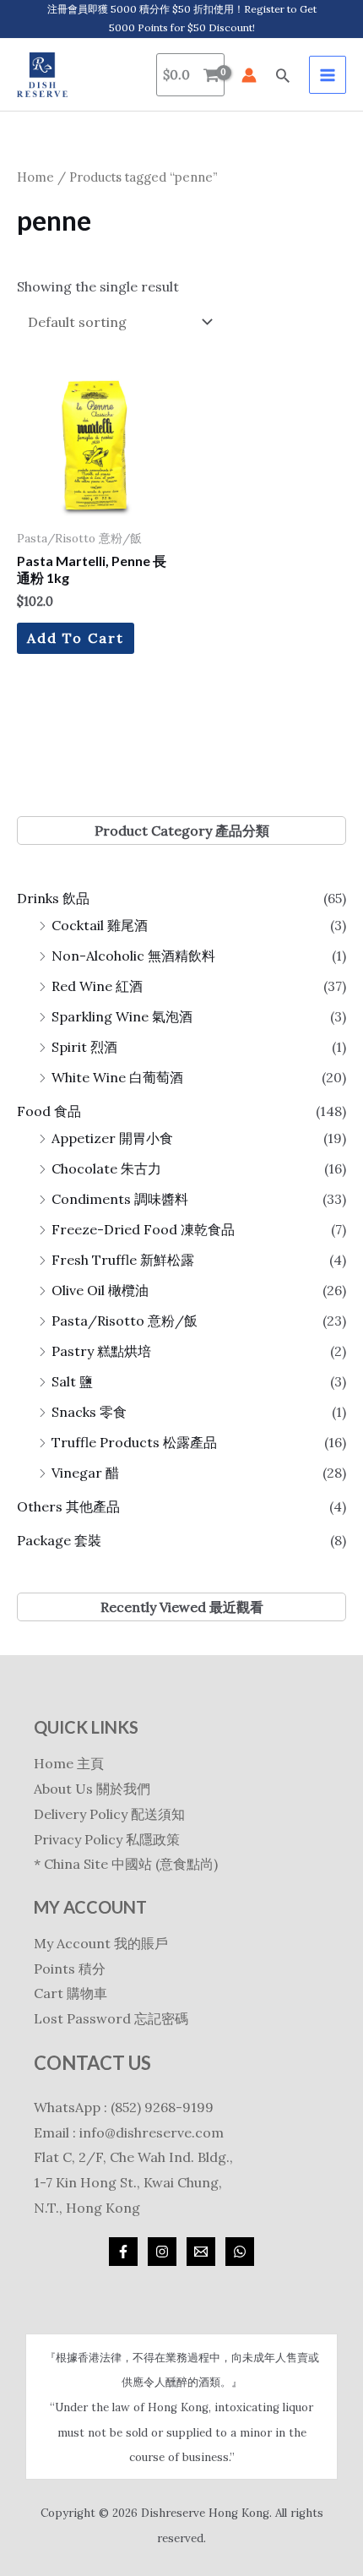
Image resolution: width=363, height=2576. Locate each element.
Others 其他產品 (68, 1506)
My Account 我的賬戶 (101, 1943)
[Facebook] (123, 2252)
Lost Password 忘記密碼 (111, 2018)
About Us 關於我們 (92, 1789)
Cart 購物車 (70, 1993)
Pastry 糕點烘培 (101, 1351)
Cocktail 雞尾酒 (100, 925)
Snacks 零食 (89, 1412)
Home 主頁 (69, 1763)
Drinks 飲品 (53, 898)
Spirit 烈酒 (84, 1047)
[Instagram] (162, 2252)
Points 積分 (70, 1969)
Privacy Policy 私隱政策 (107, 1839)
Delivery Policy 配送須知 (109, 1814)
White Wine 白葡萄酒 (117, 1077)
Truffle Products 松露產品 (134, 1442)
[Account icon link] (249, 75)
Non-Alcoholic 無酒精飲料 (133, 956)
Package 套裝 (59, 1540)
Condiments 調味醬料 (120, 1199)
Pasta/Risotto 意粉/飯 (125, 1321)
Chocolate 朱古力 (106, 1168)
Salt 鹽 (72, 1381)
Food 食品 (49, 1111)
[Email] (201, 2252)
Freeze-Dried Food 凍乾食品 (143, 1229)
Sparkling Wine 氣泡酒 (122, 1016)
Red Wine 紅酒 (97, 986)
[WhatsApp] (240, 2252)
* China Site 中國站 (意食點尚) (126, 1864)
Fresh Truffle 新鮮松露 (123, 1260)
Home (35, 177)
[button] (283, 75)
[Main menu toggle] (328, 74)
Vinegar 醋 (85, 1473)
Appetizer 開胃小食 (112, 1138)
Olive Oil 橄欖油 (100, 1290)
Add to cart (76, 638)
